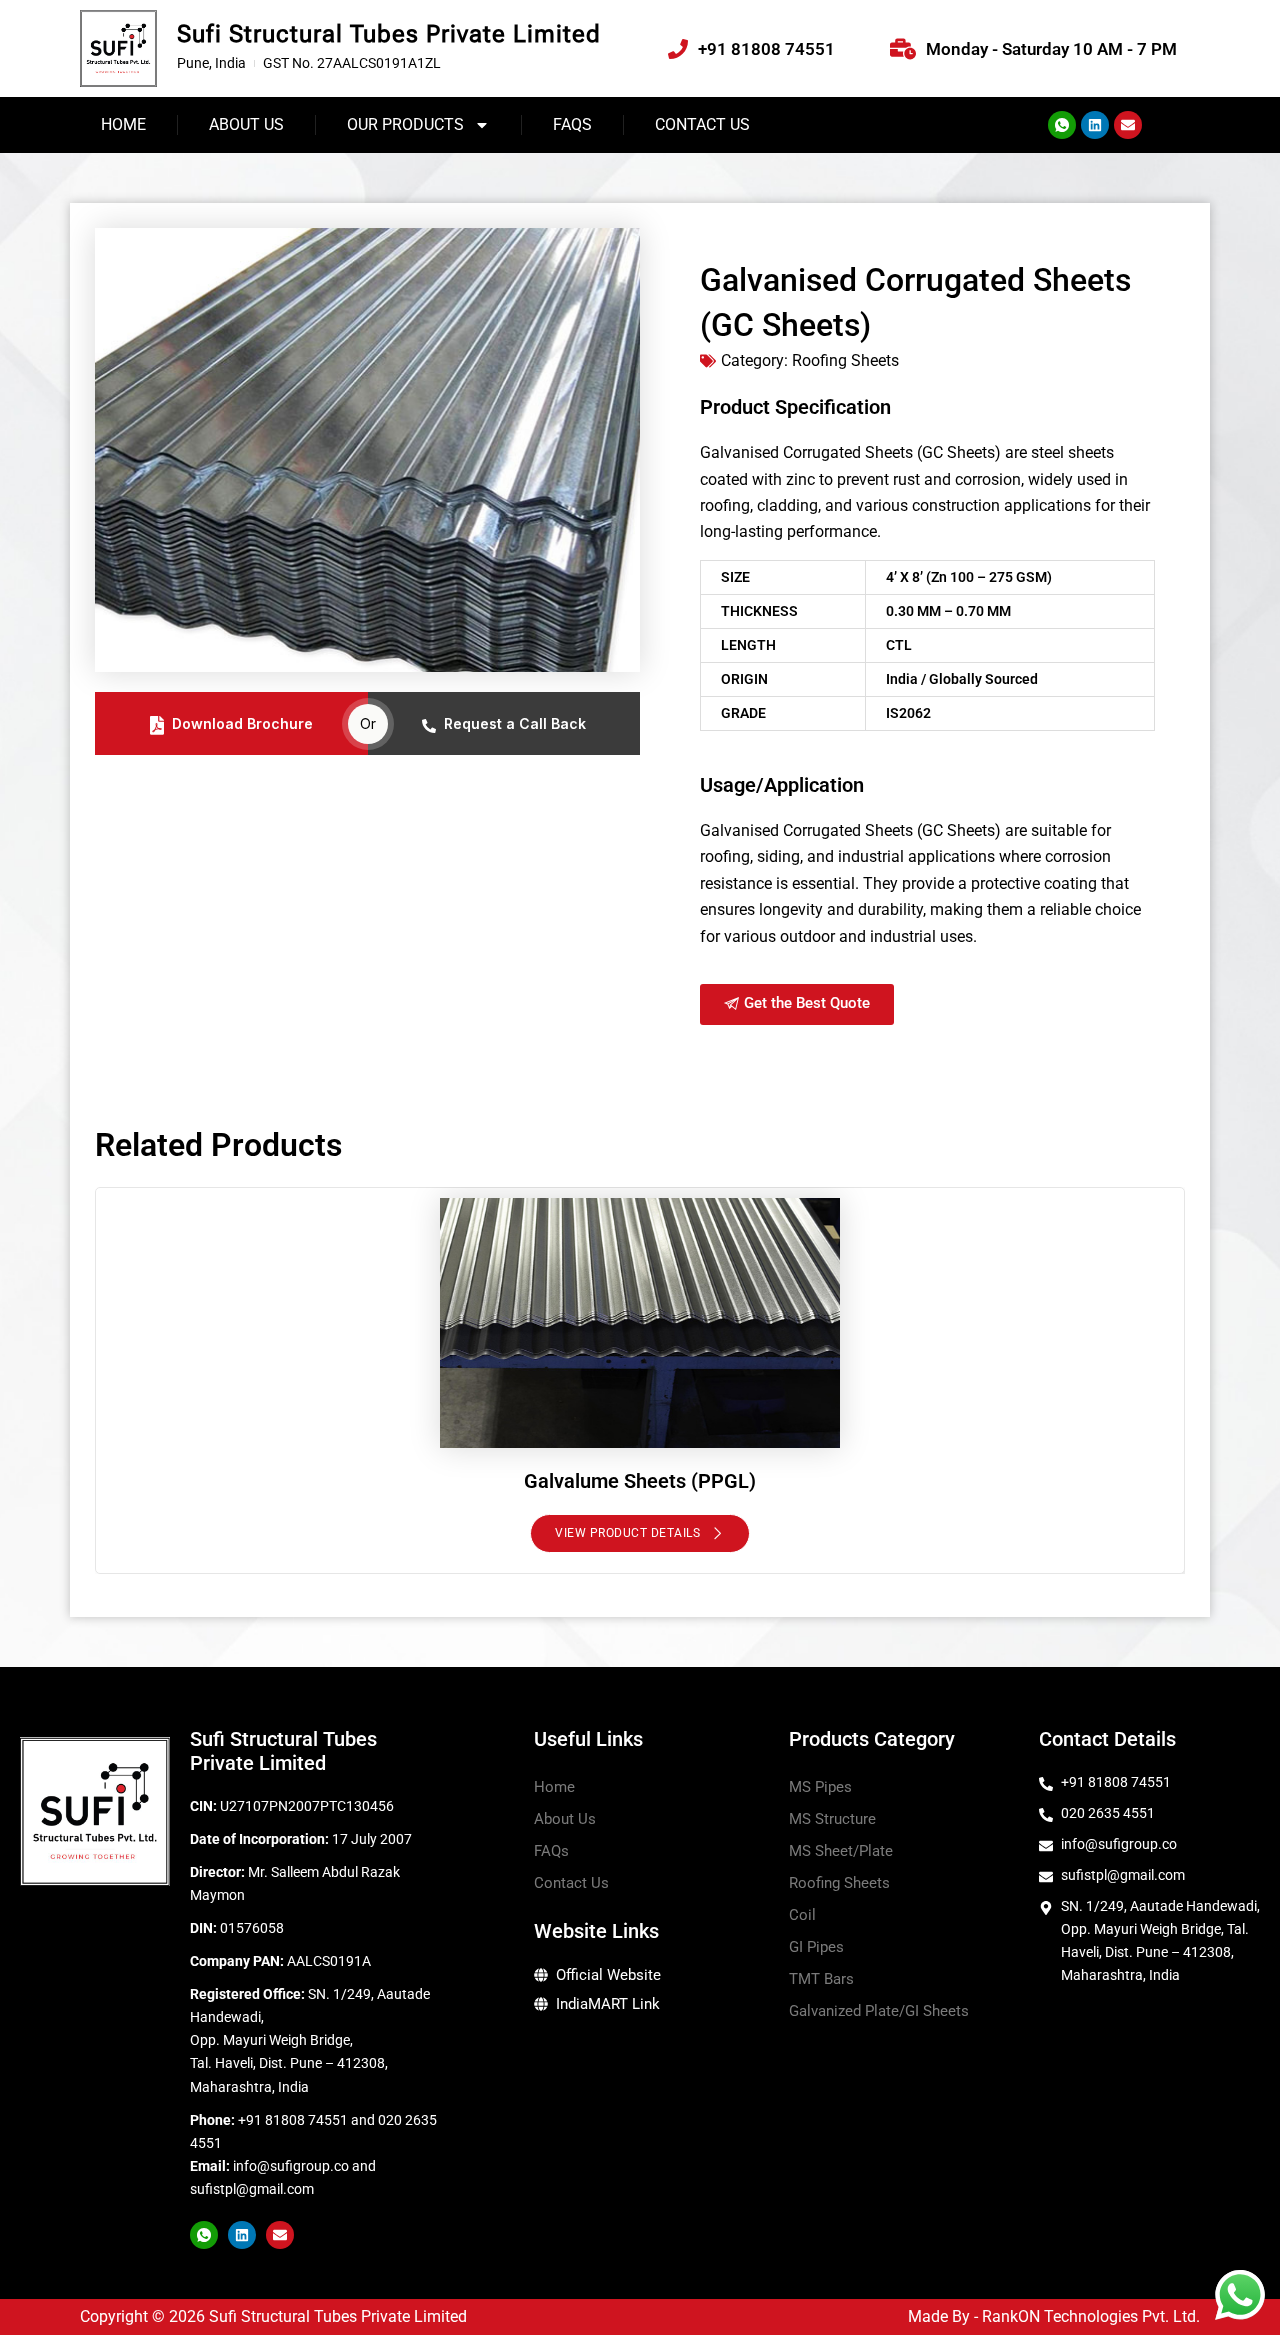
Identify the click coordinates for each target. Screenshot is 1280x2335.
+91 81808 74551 (766, 49)
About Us (246, 124)
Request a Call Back (515, 723)
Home (123, 124)
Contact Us (702, 124)
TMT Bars (821, 1979)
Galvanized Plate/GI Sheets (879, 2011)
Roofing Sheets (839, 1883)
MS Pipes (820, 1787)
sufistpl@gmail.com (252, 2189)
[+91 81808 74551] (678, 49)
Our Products (405, 124)
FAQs (572, 124)
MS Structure (832, 1819)
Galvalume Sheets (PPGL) (640, 1481)
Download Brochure (242, 723)
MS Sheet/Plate (841, 1851)
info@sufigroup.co (291, 2166)
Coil (802, 1915)
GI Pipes (816, 1947)
